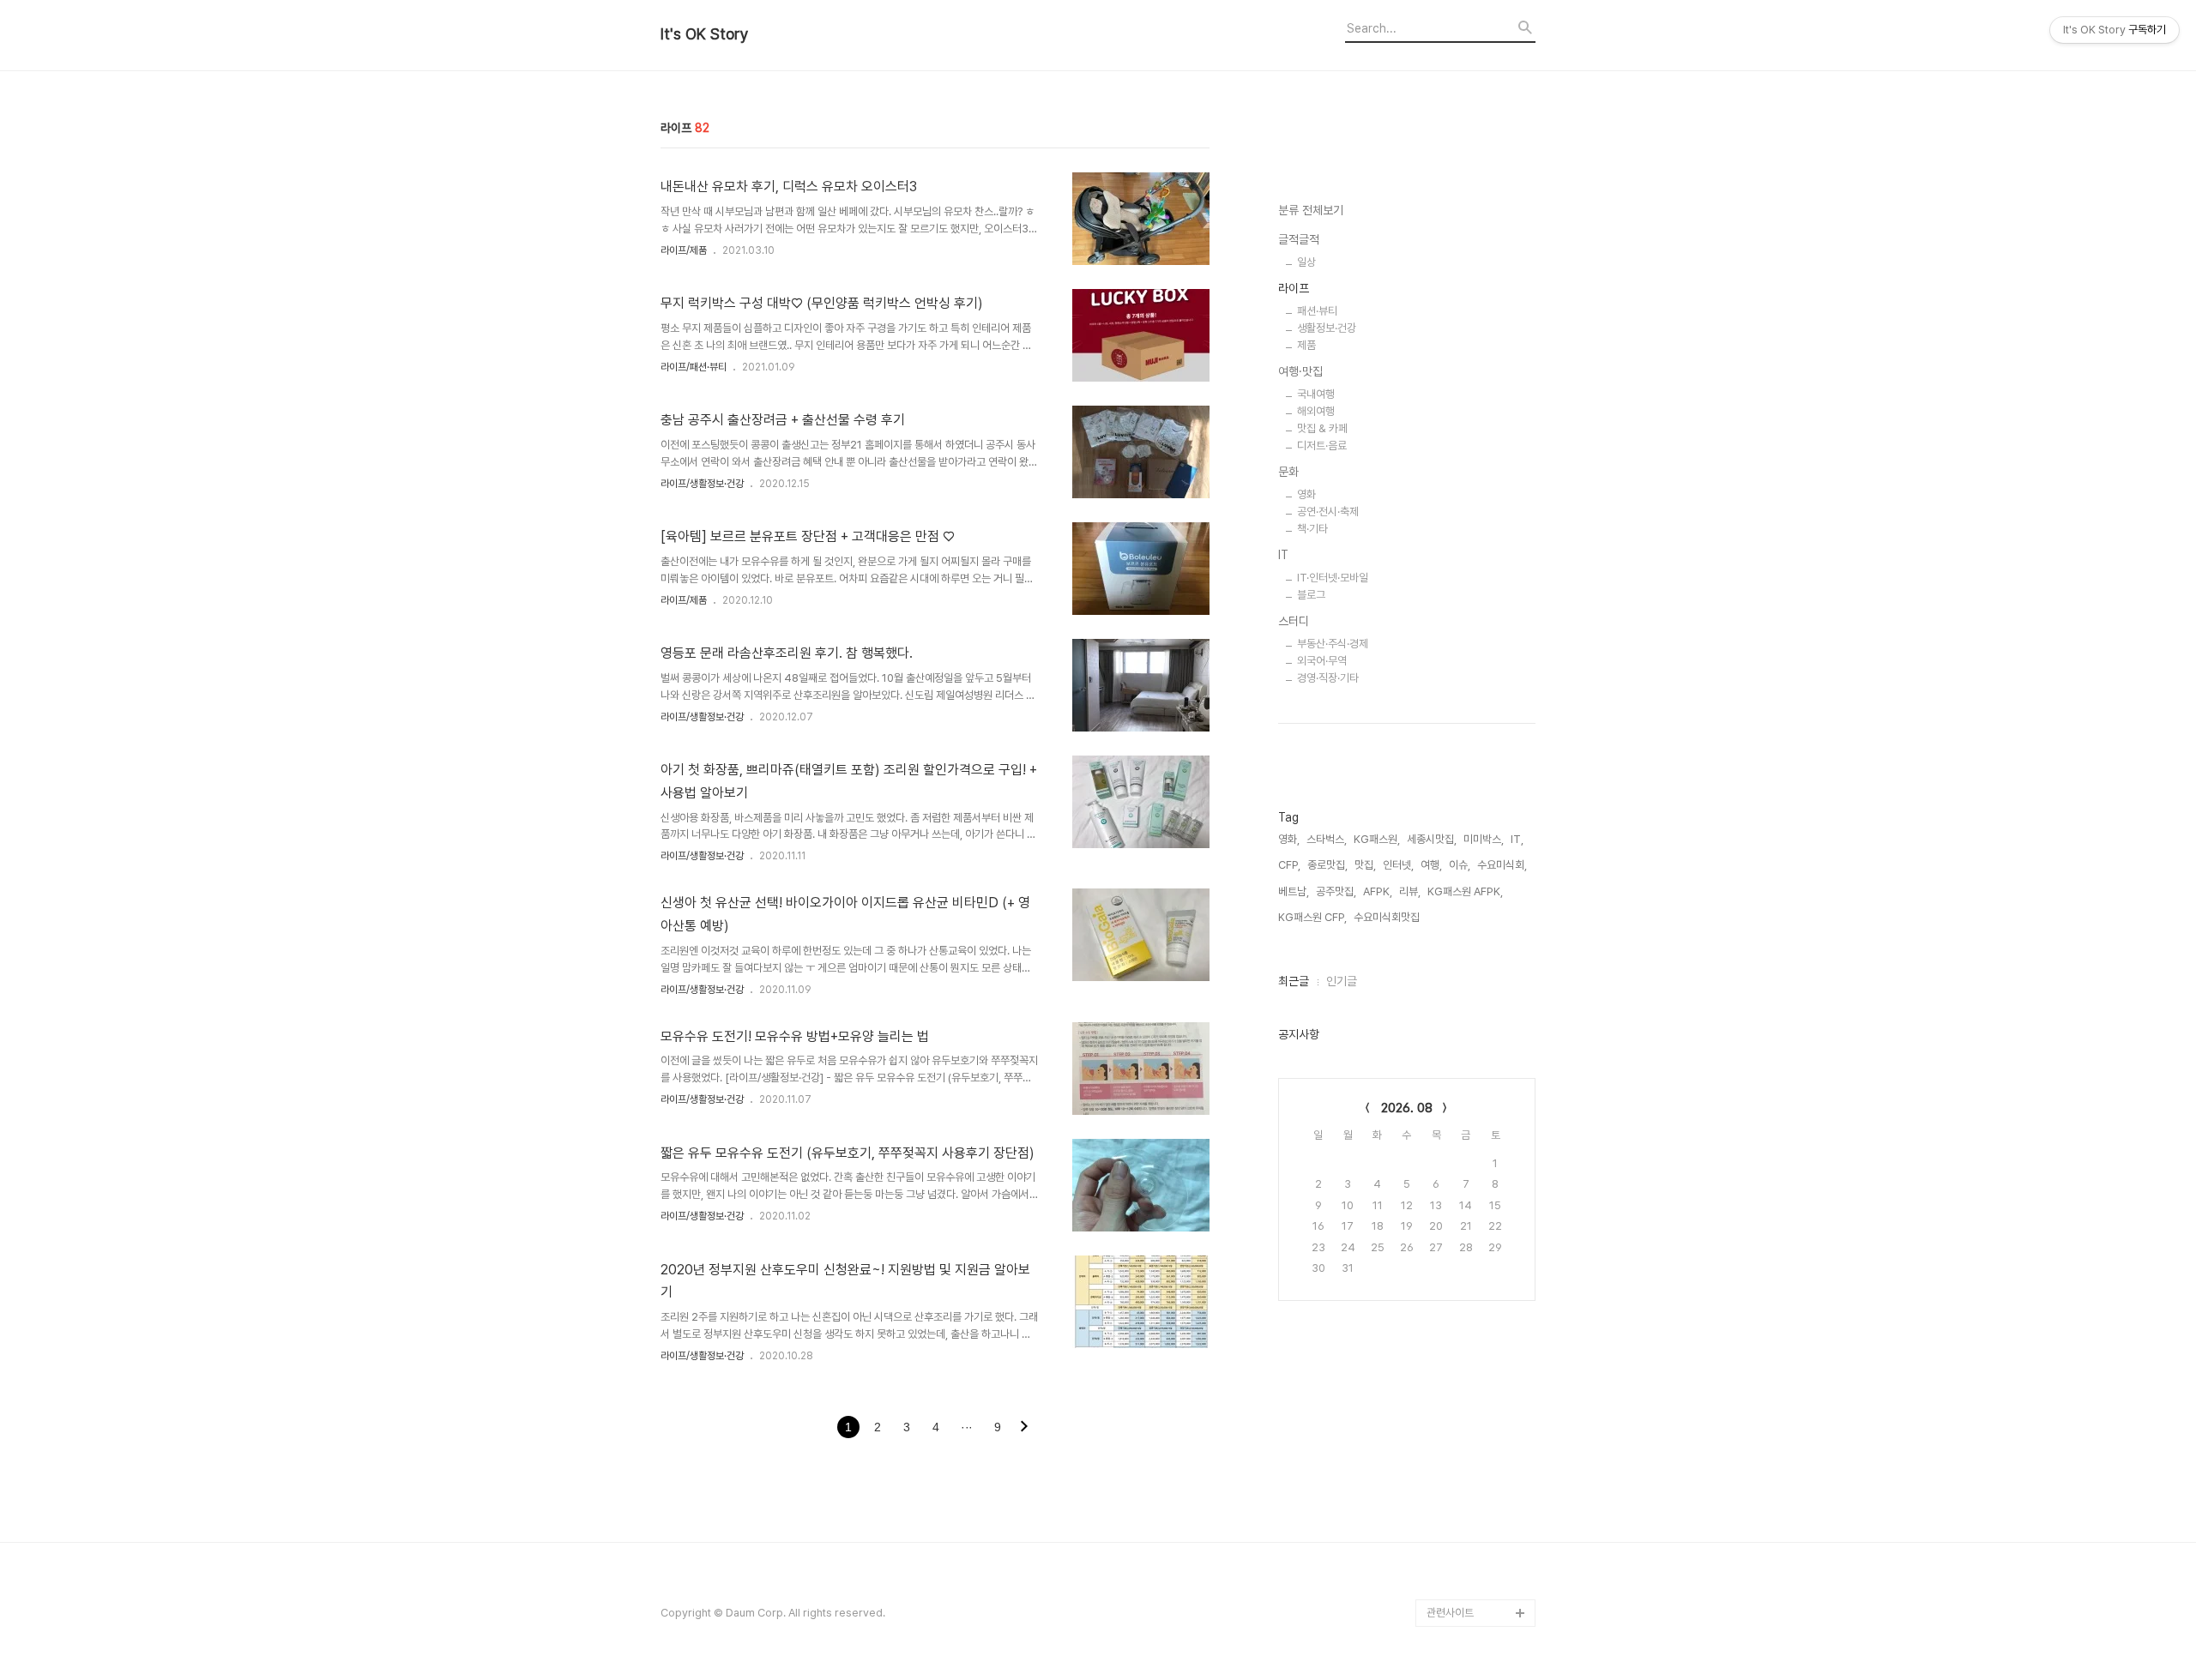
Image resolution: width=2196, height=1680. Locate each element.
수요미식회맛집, (1388, 917)
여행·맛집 (1300, 371)
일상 (1306, 262)
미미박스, (1484, 839)
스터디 (1294, 621)
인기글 (1342, 981)
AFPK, (1378, 891)
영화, (1289, 839)
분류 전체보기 (1311, 210)
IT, (1517, 839)
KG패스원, (1377, 839)
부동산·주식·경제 (1333, 644)
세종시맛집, (1432, 839)
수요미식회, (1502, 865)
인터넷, (1398, 865)
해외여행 (1316, 411)
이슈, (1460, 865)
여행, (1431, 865)
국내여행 (1316, 394)
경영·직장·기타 (1328, 678)
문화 (1288, 472)
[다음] (1024, 1428)
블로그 (1311, 595)
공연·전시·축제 (1328, 512)
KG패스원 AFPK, (1465, 891)
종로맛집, (1327, 865)
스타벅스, (1327, 839)
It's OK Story (705, 34)
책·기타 (1312, 529)
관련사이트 (1450, 1613)
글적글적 (1299, 239)
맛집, (1365, 865)
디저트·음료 (1322, 446)
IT (1283, 555)
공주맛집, (1336, 891)
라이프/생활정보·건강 (702, 484)
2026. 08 (1407, 1108)
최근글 (1294, 981)
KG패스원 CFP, (1312, 917)
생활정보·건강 (1327, 328)
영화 (1306, 494)
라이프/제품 (684, 250)
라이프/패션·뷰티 (694, 367)
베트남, (1294, 891)
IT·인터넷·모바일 (1333, 578)
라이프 (1294, 288)
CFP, (1289, 865)
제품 (1306, 345)
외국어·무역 (1322, 661)
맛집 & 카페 (1322, 428)
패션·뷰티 (1317, 311)
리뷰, (1410, 891)
